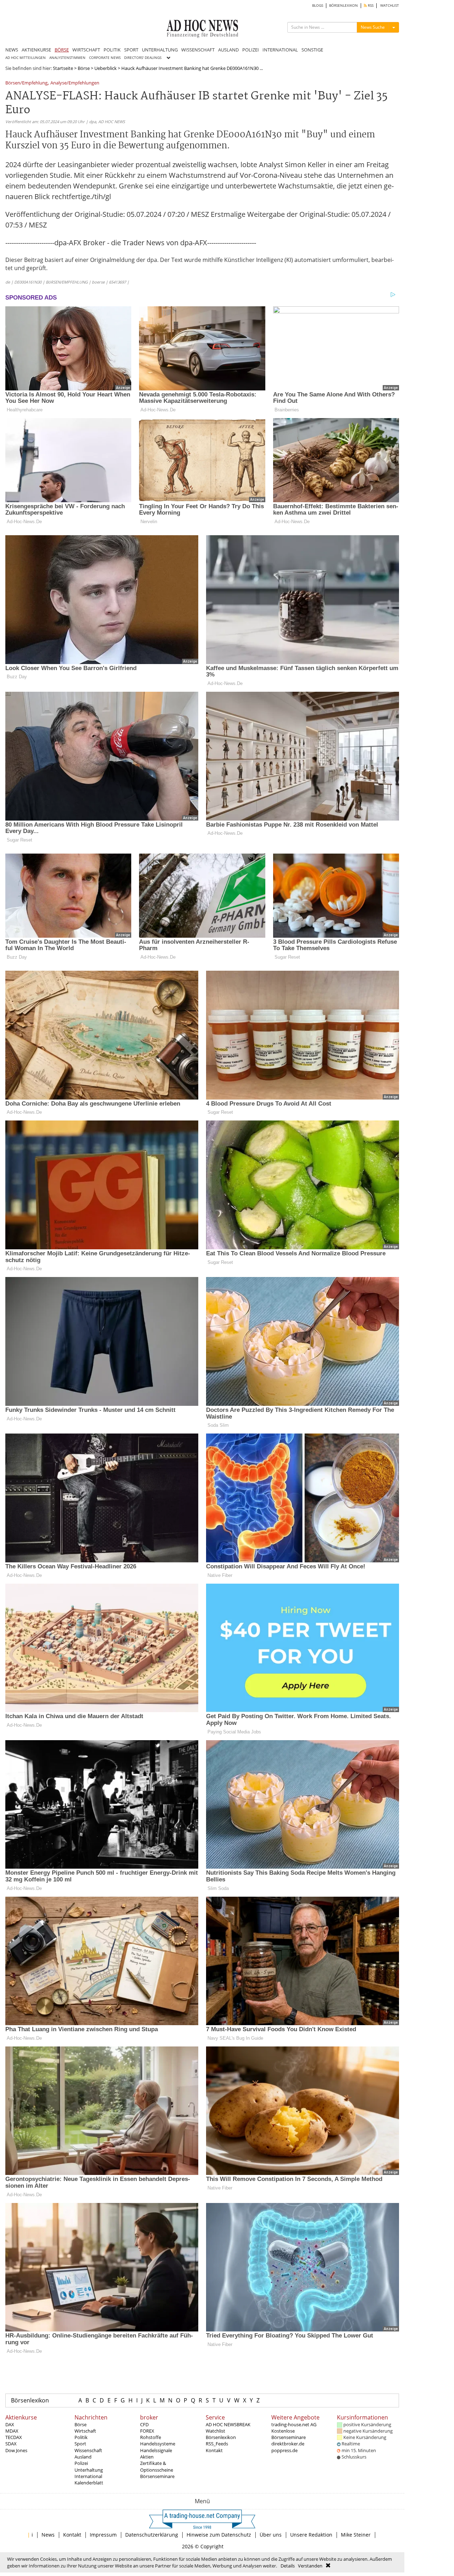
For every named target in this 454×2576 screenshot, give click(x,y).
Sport (80, 2444)
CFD (144, 2424)
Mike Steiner (356, 2535)
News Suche (373, 27)
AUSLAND (228, 50)
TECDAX (14, 2437)
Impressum (103, 2535)
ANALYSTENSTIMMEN (67, 58)
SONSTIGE (312, 50)
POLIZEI (251, 50)
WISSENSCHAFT (198, 50)
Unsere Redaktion (311, 2535)
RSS (370, 6)
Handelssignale (156, 2450)
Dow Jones (16, 2450)
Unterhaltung (89, 2470)
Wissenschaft (88, 2450)
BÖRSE (62, 50)
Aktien (147, 2457)
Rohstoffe (151, 2437)
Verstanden (310, 2566)
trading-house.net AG (294, 2424)
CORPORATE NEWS (105, 58)
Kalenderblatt (89, 2483)
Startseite (63, 68)
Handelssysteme (158, 2444)
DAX (10, 2424)
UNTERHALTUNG (160, 50)
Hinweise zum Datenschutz (219, 2535)
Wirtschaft (85, 2431)
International (88, 2476)
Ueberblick (106, 68)
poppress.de (284, 2450)
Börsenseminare (157, 2476)
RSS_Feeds (217, 2444)
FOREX (147, 2431)
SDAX (11, 2444)
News (48, 2535)
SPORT (131, 50)
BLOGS (318, 6)
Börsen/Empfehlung (26, 83)
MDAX (12, 2431)
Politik (81, 2437)
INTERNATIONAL (280, 50)
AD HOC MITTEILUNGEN (26, 58)
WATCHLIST (390, 6)
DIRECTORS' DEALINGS (143, 58)
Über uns (271, 2535)
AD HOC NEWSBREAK (228, 2424)
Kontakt (214, 2450)
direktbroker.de (288, 2444)
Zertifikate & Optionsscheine (157, 2466)
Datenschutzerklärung (152, 2535)
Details (288, 2566)
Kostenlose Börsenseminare (289, 2434)
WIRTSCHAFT (86, 50)
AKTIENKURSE (36, 50)
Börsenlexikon (30, 2400)
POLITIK (112, 50)
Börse (84, 68)
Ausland (83, 2457)
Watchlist (215, 2431)
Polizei (81, 2463)
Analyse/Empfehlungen (75, 83)
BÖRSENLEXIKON (344, 6)
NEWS (12, 50)
